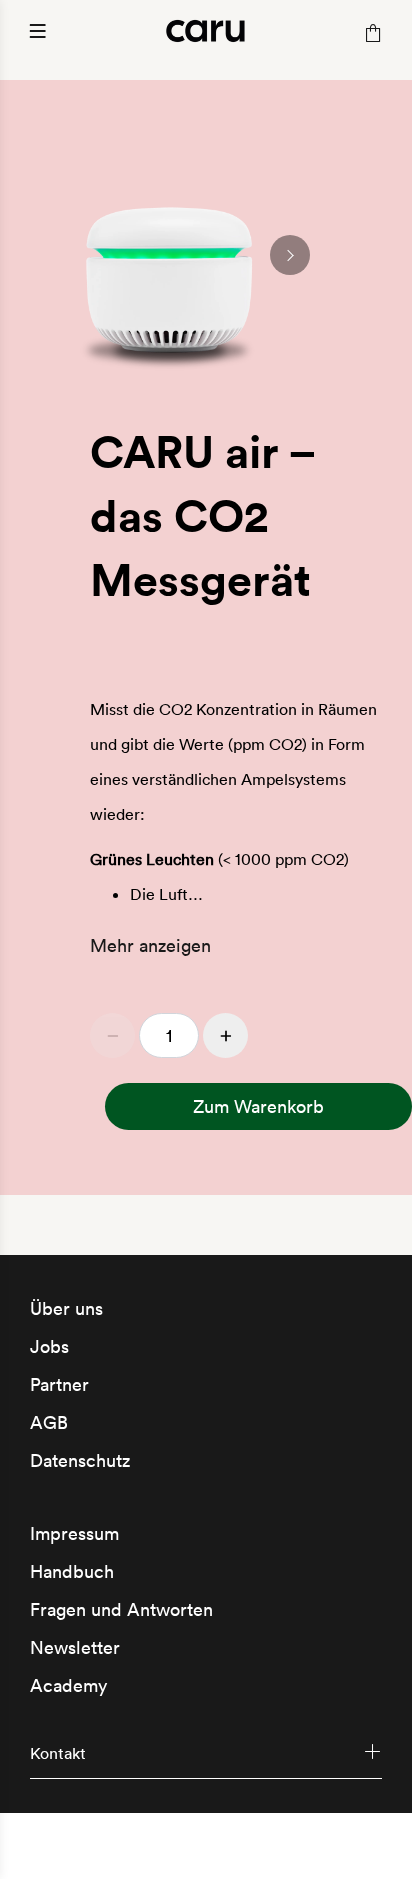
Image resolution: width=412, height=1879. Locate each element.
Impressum (74, 1533)
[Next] (290, 255)
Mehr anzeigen (150, 945)
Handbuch (72, 1571)
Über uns (66, 1308)
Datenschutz (80, 1460)
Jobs (49, 1346)
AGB (49, 1422)
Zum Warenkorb (258, 1106)
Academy (68, 1685)
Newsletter (75, 1647)
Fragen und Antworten (121, 1609)
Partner (59, 1384)
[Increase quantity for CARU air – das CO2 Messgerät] (225, 1035)
